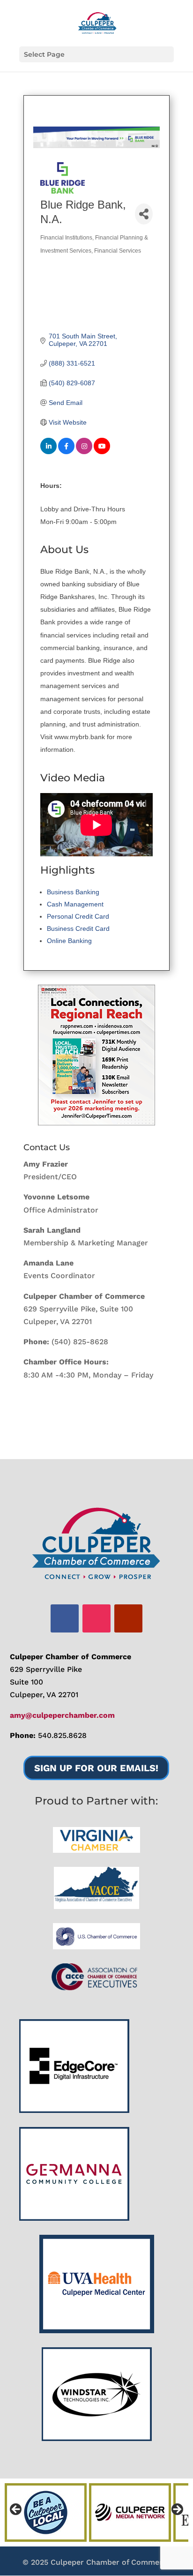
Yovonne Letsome (56, 1197)
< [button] (16, 2510)
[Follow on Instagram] (96, 1618)
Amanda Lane (48, 1263)
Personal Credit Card (78, 916)
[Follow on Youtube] (128, 1618)
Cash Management (75, 904)
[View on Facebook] (66, 452)
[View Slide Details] (96, 1055)
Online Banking (69, 941)
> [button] (177, 2510)
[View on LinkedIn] (48, 452)
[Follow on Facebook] (65, 1618)
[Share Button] (144, 214)
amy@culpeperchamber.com (62, 1715)
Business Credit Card (78, 929)
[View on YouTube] (102, 452)
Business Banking (73, 892)
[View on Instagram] (84, 452)
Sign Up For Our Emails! (96, 1768)
